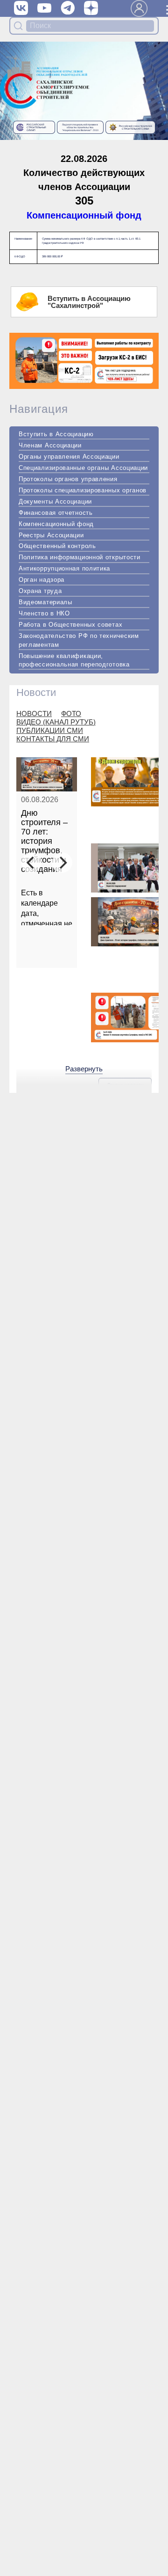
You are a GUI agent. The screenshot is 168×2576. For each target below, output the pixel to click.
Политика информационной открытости (80, 557)
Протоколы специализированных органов (83, 490)
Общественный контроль (57, 546)
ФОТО (71, 714)
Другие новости (125, 1085)
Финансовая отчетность (56, 513)
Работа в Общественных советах (70, 625)
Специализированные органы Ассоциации (83, 468)
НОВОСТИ (34, 714)
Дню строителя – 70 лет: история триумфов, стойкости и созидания (44, 841)
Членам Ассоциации (50, 445)
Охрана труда (40, 591)
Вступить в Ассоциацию (56, 434)
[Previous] (31, 863)
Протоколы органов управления (68, 479)
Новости (36, 692)
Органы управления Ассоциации (69, 457)
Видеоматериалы (45, 602)
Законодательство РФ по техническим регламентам (79, 640)
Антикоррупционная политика (64, 568)
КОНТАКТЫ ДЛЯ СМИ (53, 739)
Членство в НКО (44, 613)
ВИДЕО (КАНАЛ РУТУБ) (56, 722)
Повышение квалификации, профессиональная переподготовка (74, 660)
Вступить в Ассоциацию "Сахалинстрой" (89, 302)
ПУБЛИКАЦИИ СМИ (50, 730)
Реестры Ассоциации (51, 535)
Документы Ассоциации (55, 501)
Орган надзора (42, 580)
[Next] (62, 863)
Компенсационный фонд (84, 215)
